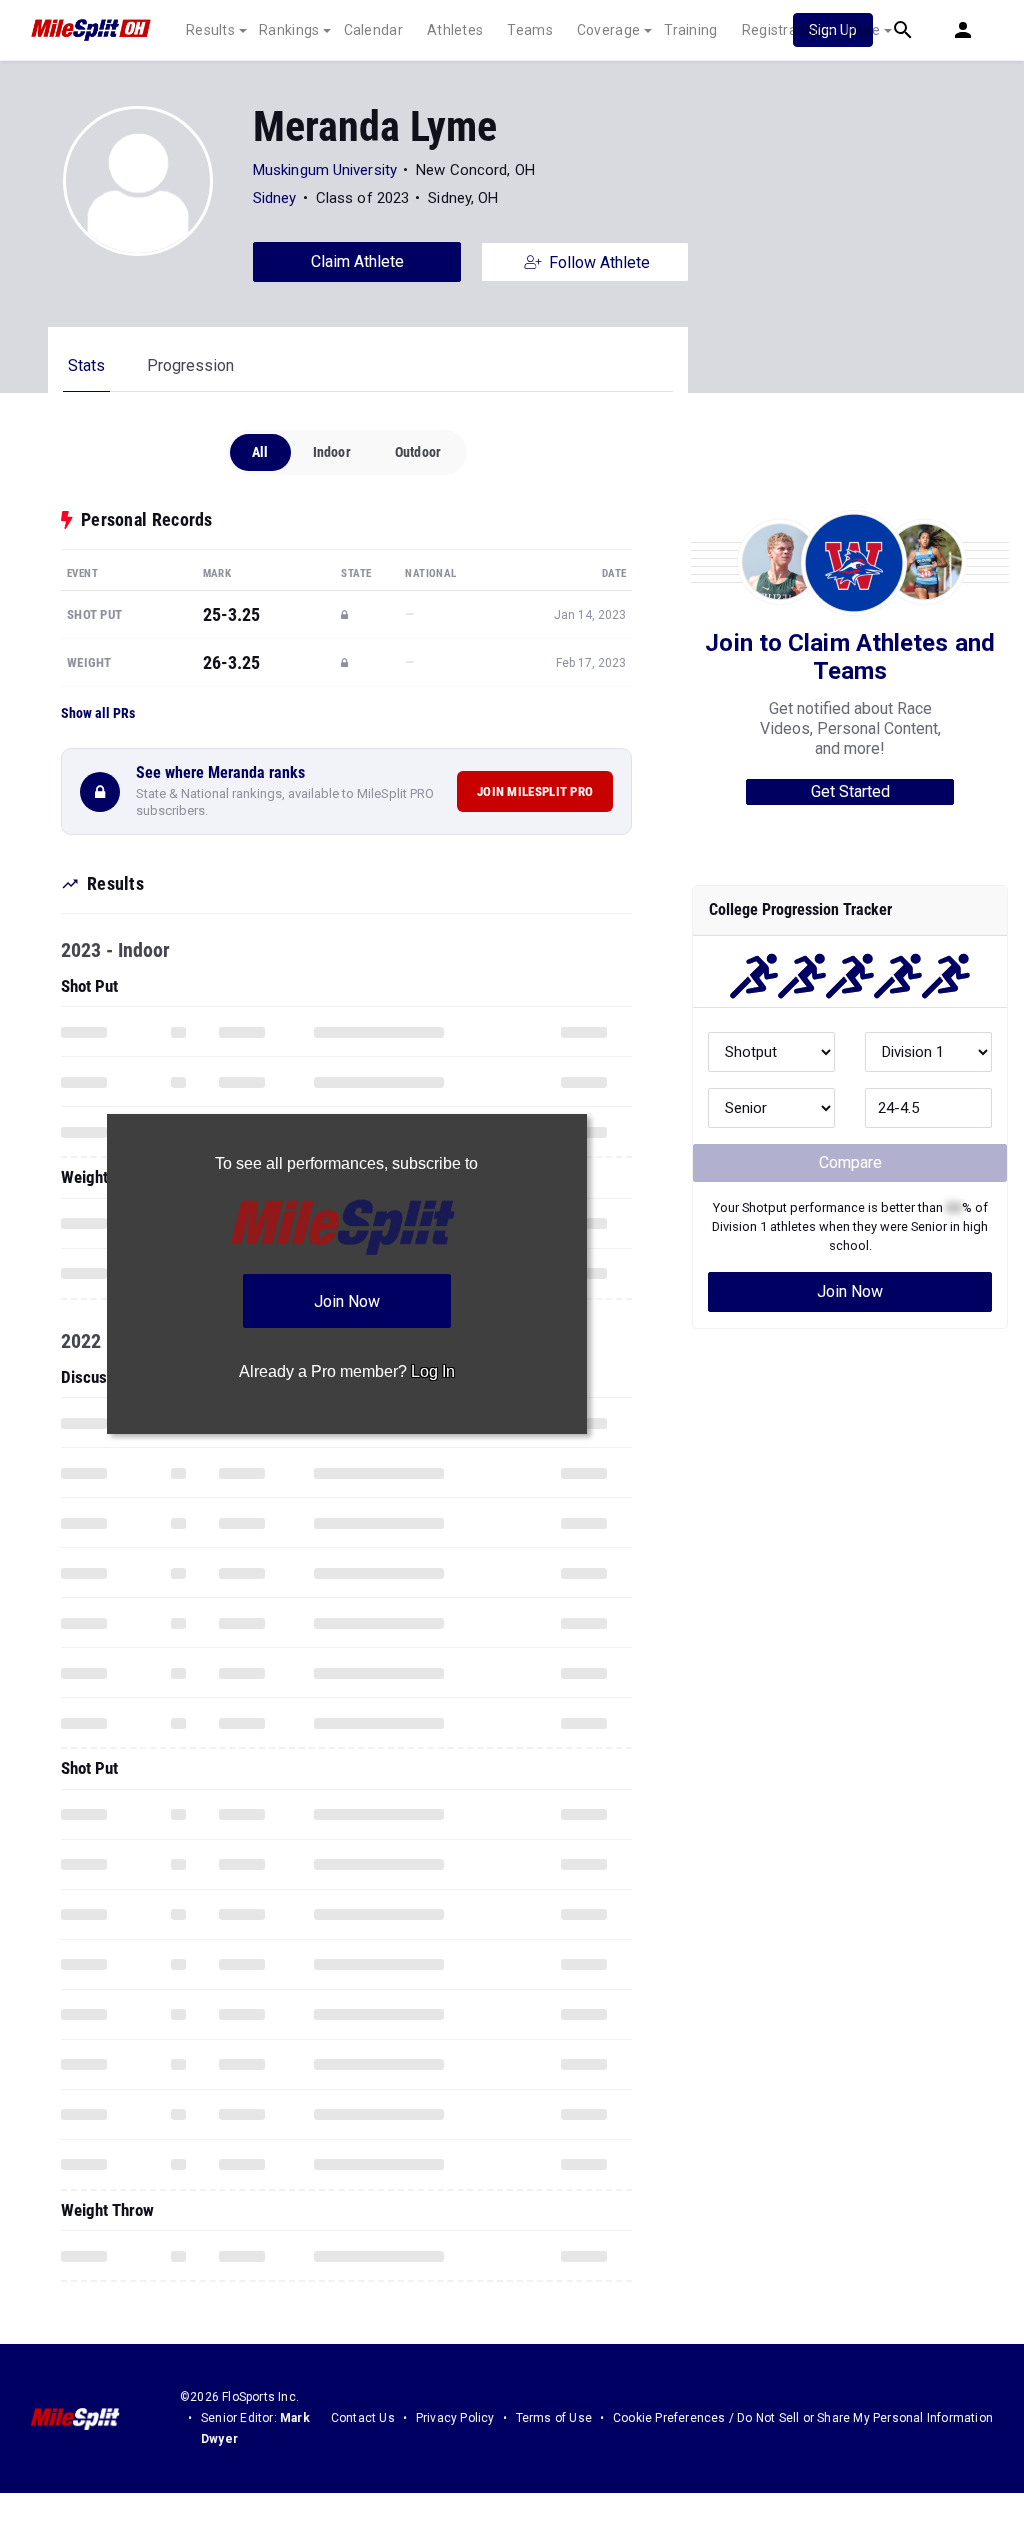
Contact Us (363, 2418)
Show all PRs (98, 713)
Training (690, 30)
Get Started (850, 791)
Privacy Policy (455, 2418)
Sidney (275, 198)
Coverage (608, 30)
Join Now (850, 1291)
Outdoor (418, 452)
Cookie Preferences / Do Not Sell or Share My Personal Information (803, 2418)
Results (210, 30)
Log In (433, 1371)
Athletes (455, 30)
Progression (190, 365)
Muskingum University (325, 170)
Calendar (373, 30)
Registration (782, 30)
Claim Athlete (357, 261)
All (260, 452)
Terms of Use (554, 2418)
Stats (86, 365)
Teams (530, 30)
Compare (850, 1162)
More (863, 30)
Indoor (332, 452)
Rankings (289, 30)
